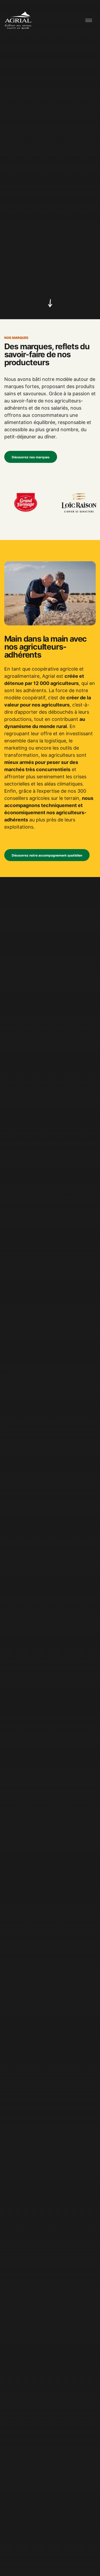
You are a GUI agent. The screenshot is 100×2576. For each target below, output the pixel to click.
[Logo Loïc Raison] (59, 503)
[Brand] (18, 20)
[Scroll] (50, 304)
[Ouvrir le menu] (89, 20)
